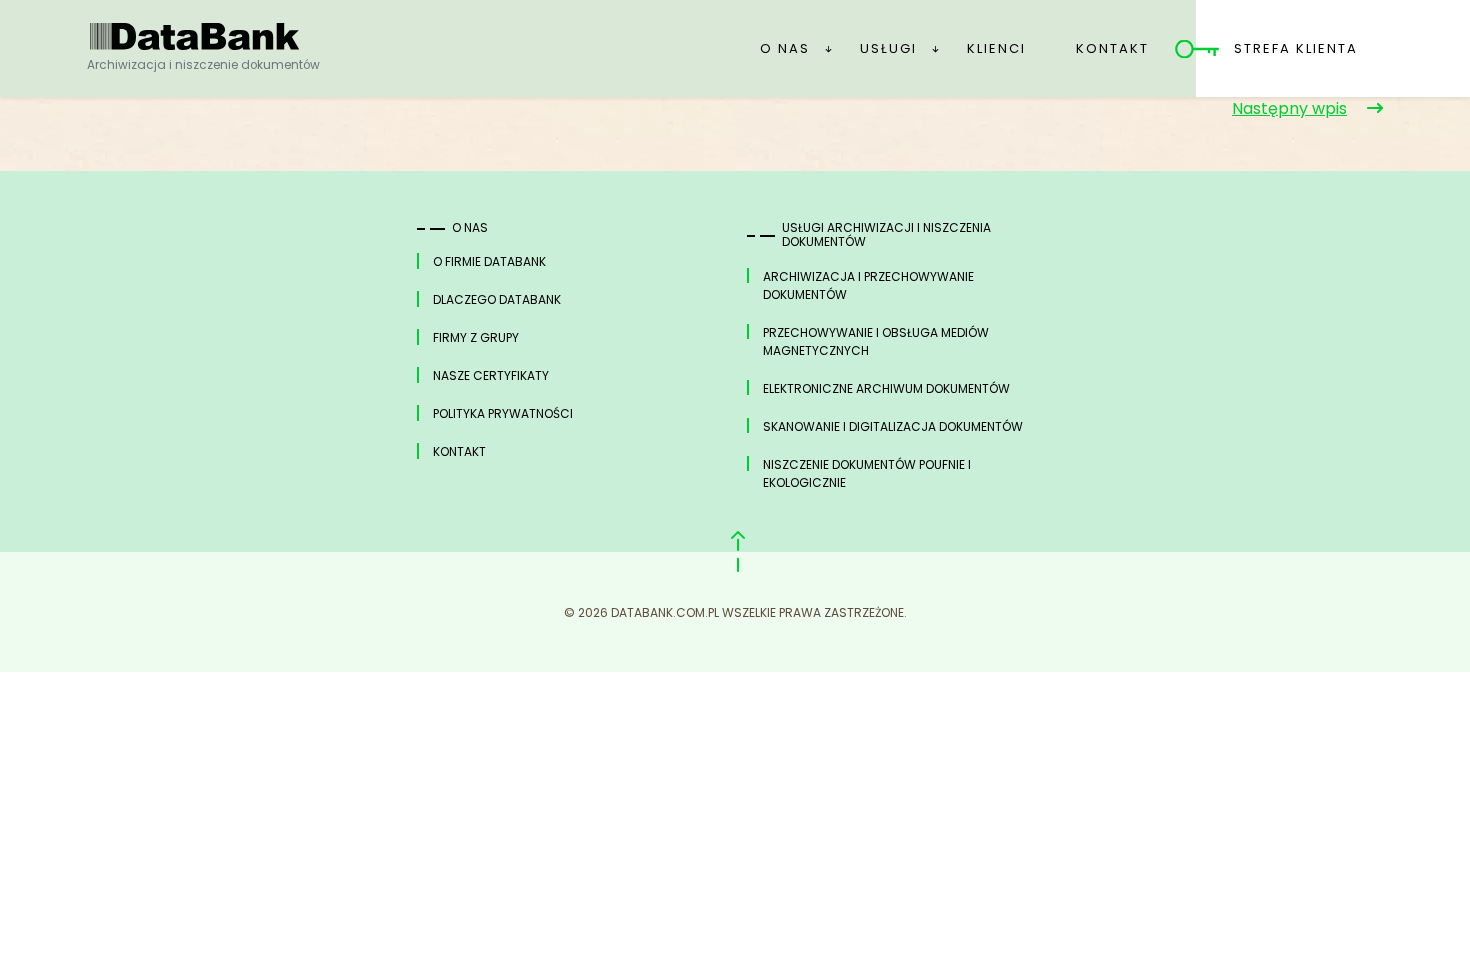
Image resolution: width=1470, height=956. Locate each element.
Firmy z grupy (476, 337)
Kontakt (1112, 48)
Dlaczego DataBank (497, 299)
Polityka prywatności (503, 413)
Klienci (996, 48)
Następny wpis (1289, 108)
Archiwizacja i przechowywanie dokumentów (868, 285)
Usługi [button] (888, 48)
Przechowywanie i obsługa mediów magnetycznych (876, 341)
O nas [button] (785, 48)
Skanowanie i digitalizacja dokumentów (893, 426)
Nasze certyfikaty (491, 375)
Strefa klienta (1296, 48)
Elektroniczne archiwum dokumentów (886, 388)
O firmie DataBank (489, 261)
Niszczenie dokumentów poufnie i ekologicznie (867, 473)
